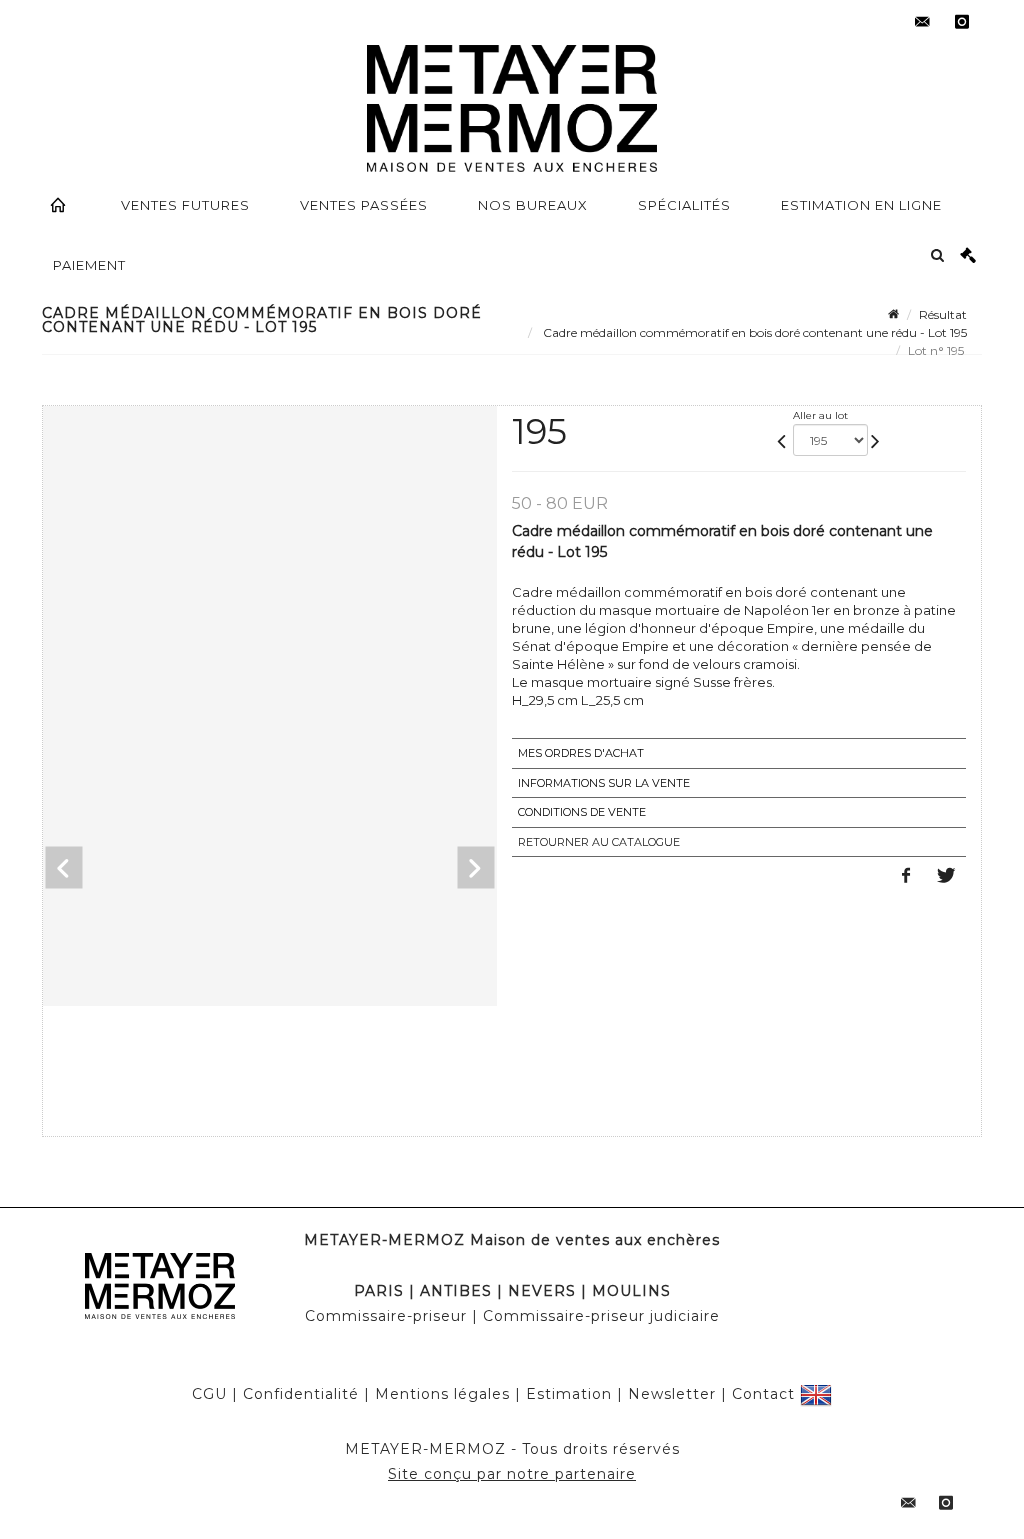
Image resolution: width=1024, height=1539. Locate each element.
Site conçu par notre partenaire (512, 1474)
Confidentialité (301, 1394)
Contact (763, 1394)
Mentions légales (442, 1394)
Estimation (569, 1394)
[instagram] (962, 22)
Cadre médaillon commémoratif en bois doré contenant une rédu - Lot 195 (753, 332)
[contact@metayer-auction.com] (922, 22)
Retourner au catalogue (599, 842)
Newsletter (672, 1394)
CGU (209, 1394)
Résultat (943, 314)
